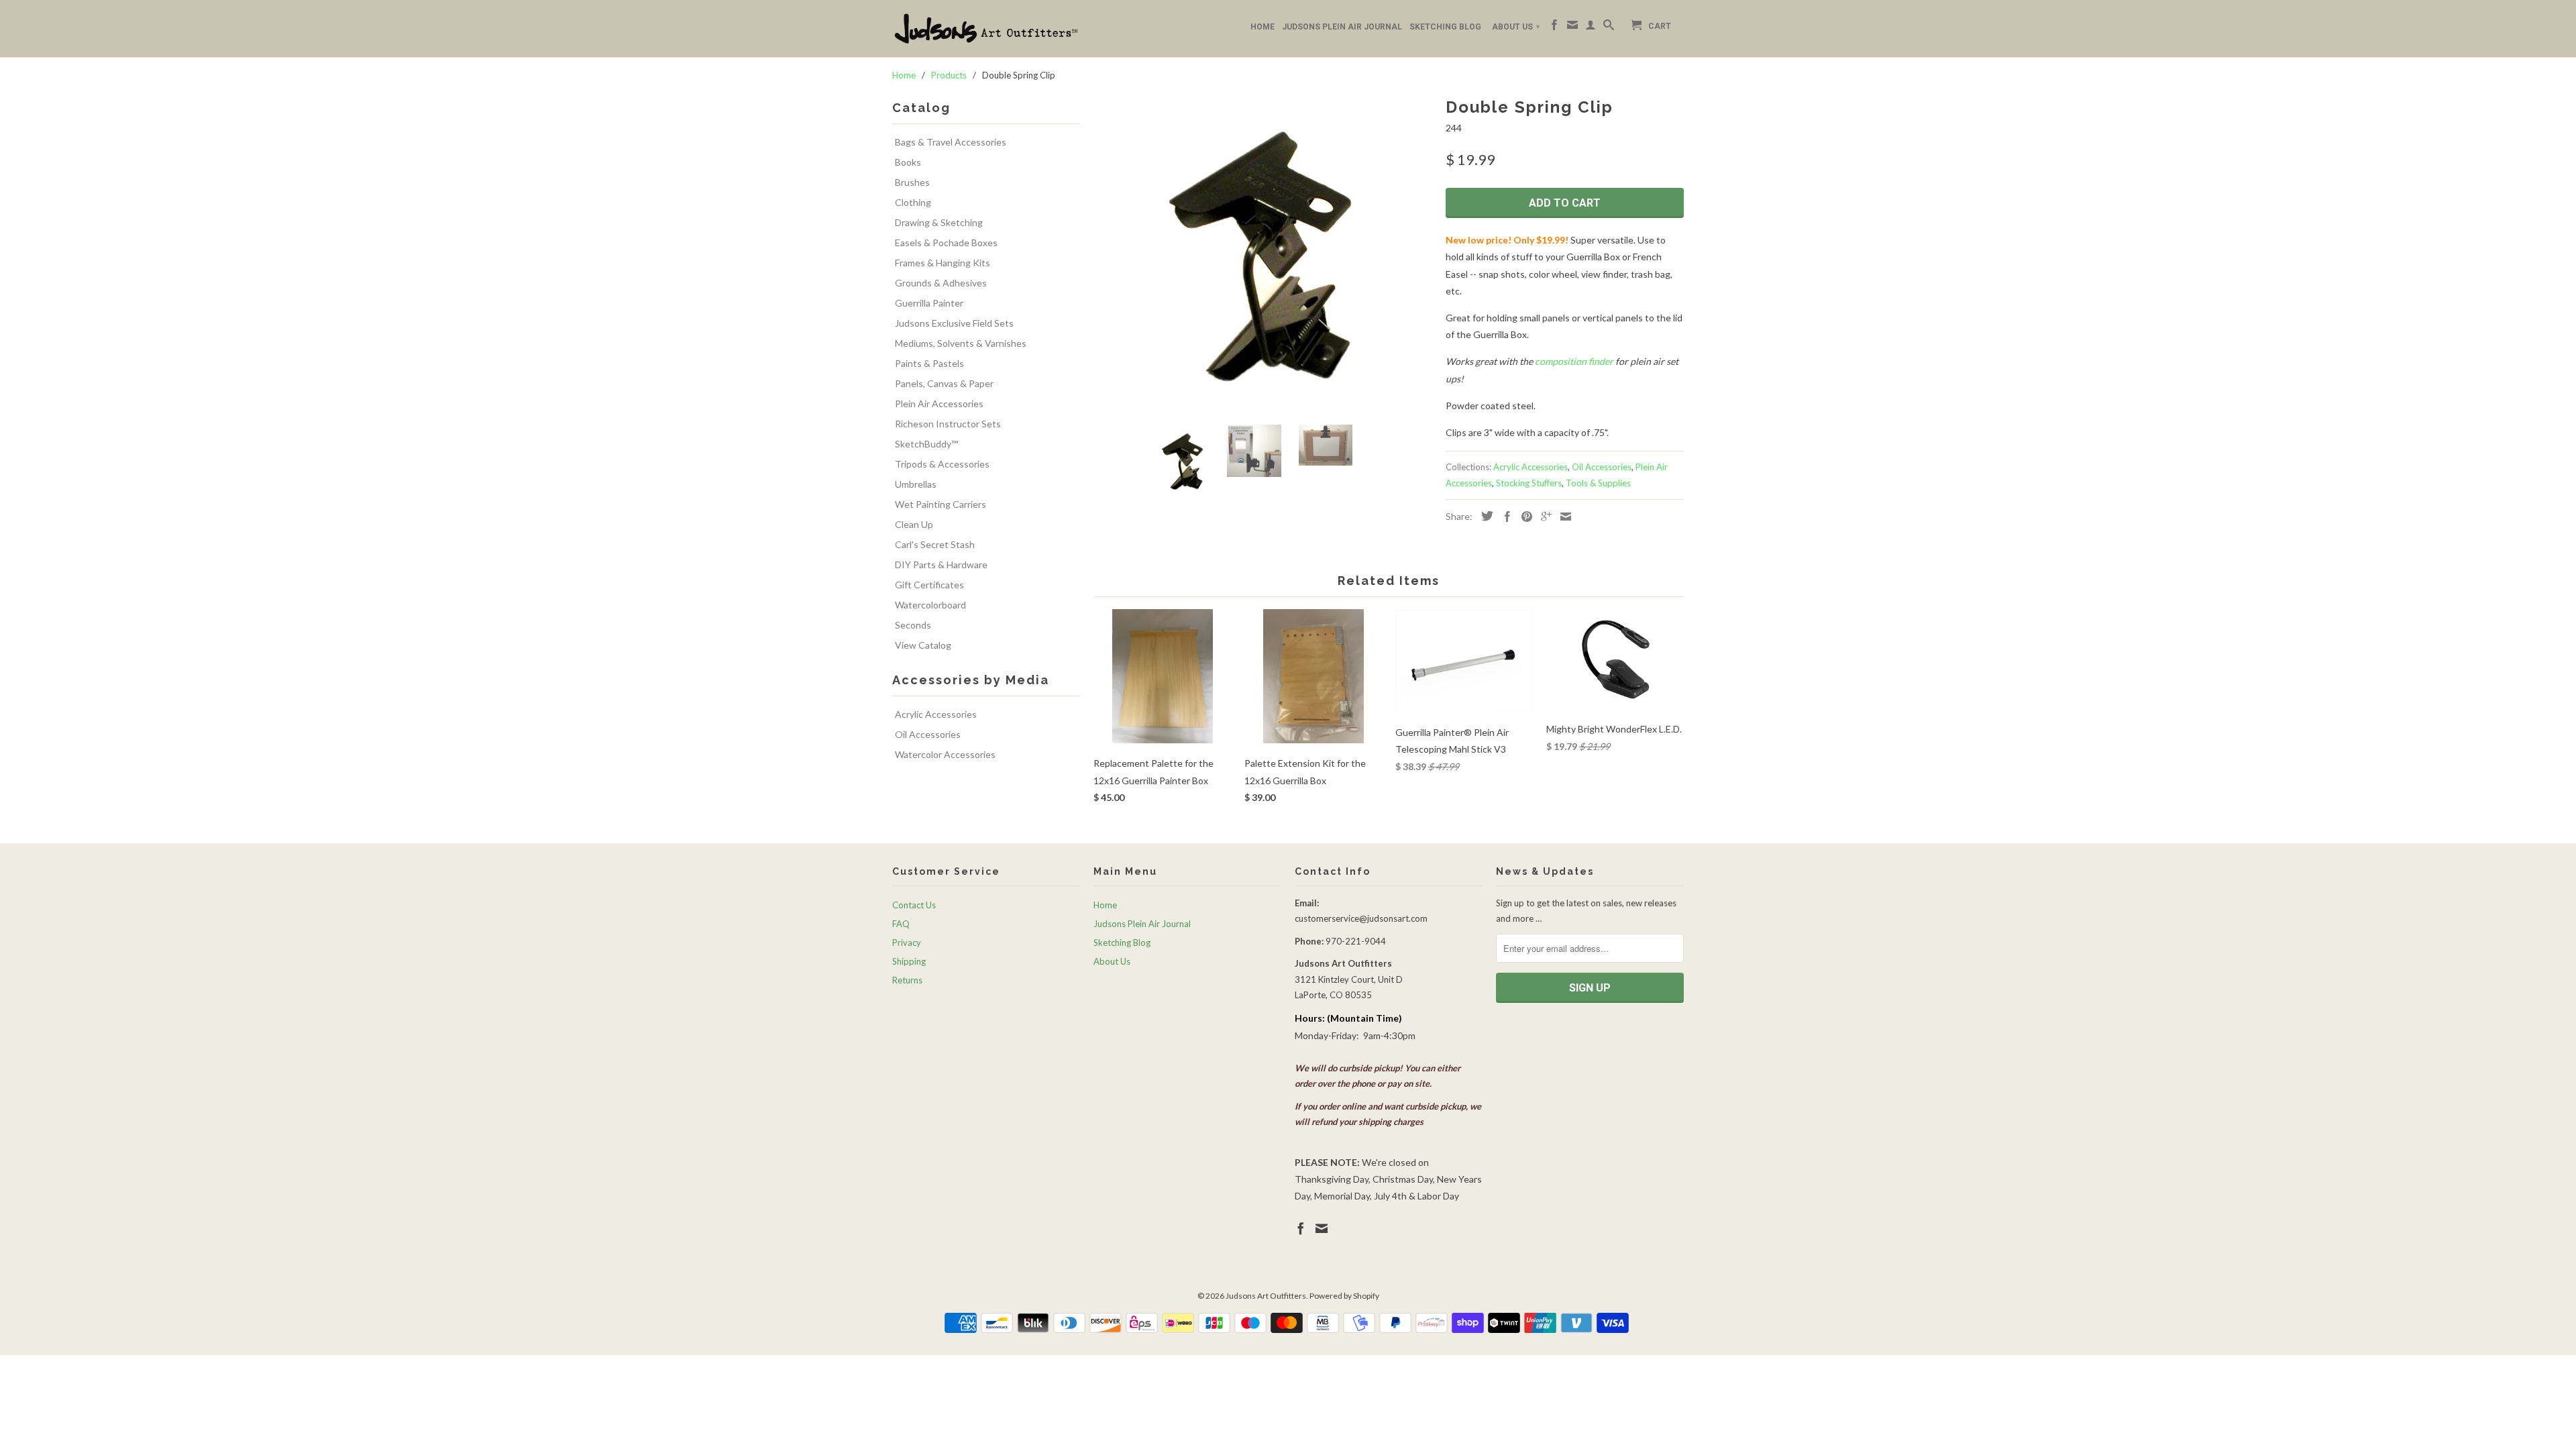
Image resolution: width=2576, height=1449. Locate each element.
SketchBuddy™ (926, 444)
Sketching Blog (1445, 27)
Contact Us (914, 905)
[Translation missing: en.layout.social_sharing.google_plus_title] (1543, 517)
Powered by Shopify (1344, 1296)
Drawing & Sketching (939, 222)
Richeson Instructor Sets (948, 424)
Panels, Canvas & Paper (944, 383)
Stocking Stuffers (1529, 483)
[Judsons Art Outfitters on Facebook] (1554, 28)
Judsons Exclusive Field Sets (954, 323)
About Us (1516, 27)
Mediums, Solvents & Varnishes (961, 343)
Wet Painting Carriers (941, 504)
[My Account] (1591, 28)
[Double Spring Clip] (1263, 254)
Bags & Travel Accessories (951, 142)
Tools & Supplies (1598, 483)
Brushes (912, 182)
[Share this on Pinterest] (1523, 517)
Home (1263, 27)
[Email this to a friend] (1562, 517)
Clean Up (914, 524)
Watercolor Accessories (945, 754)
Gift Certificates (929, 585)
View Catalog (923, 645)
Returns (907, 980)
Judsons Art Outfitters (1266, 1296)
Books (908, 162)
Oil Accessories (928, 734)
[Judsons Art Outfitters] (986, 29)
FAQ (901, 924)
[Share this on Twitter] (1484, 516)
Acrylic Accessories (936, 714)
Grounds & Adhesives (941, 283)
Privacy (907, 943)
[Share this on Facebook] (1504, 517)
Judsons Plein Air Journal (1342, 27)
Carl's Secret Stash (935, 544)
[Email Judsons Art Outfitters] (1572, 28)
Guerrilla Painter (929, 303)
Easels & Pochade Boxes (946, 243)
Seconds (913, 625)
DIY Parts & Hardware (941, 565)
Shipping (909, 961)
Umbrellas (916, 484)
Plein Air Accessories (939, 404)
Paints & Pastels (929, 363)
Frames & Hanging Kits (943, 263)
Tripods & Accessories (942, 464)
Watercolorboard (930, 605)
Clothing (913, 202)
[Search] (1609, 28)
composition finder (1574, 361)
